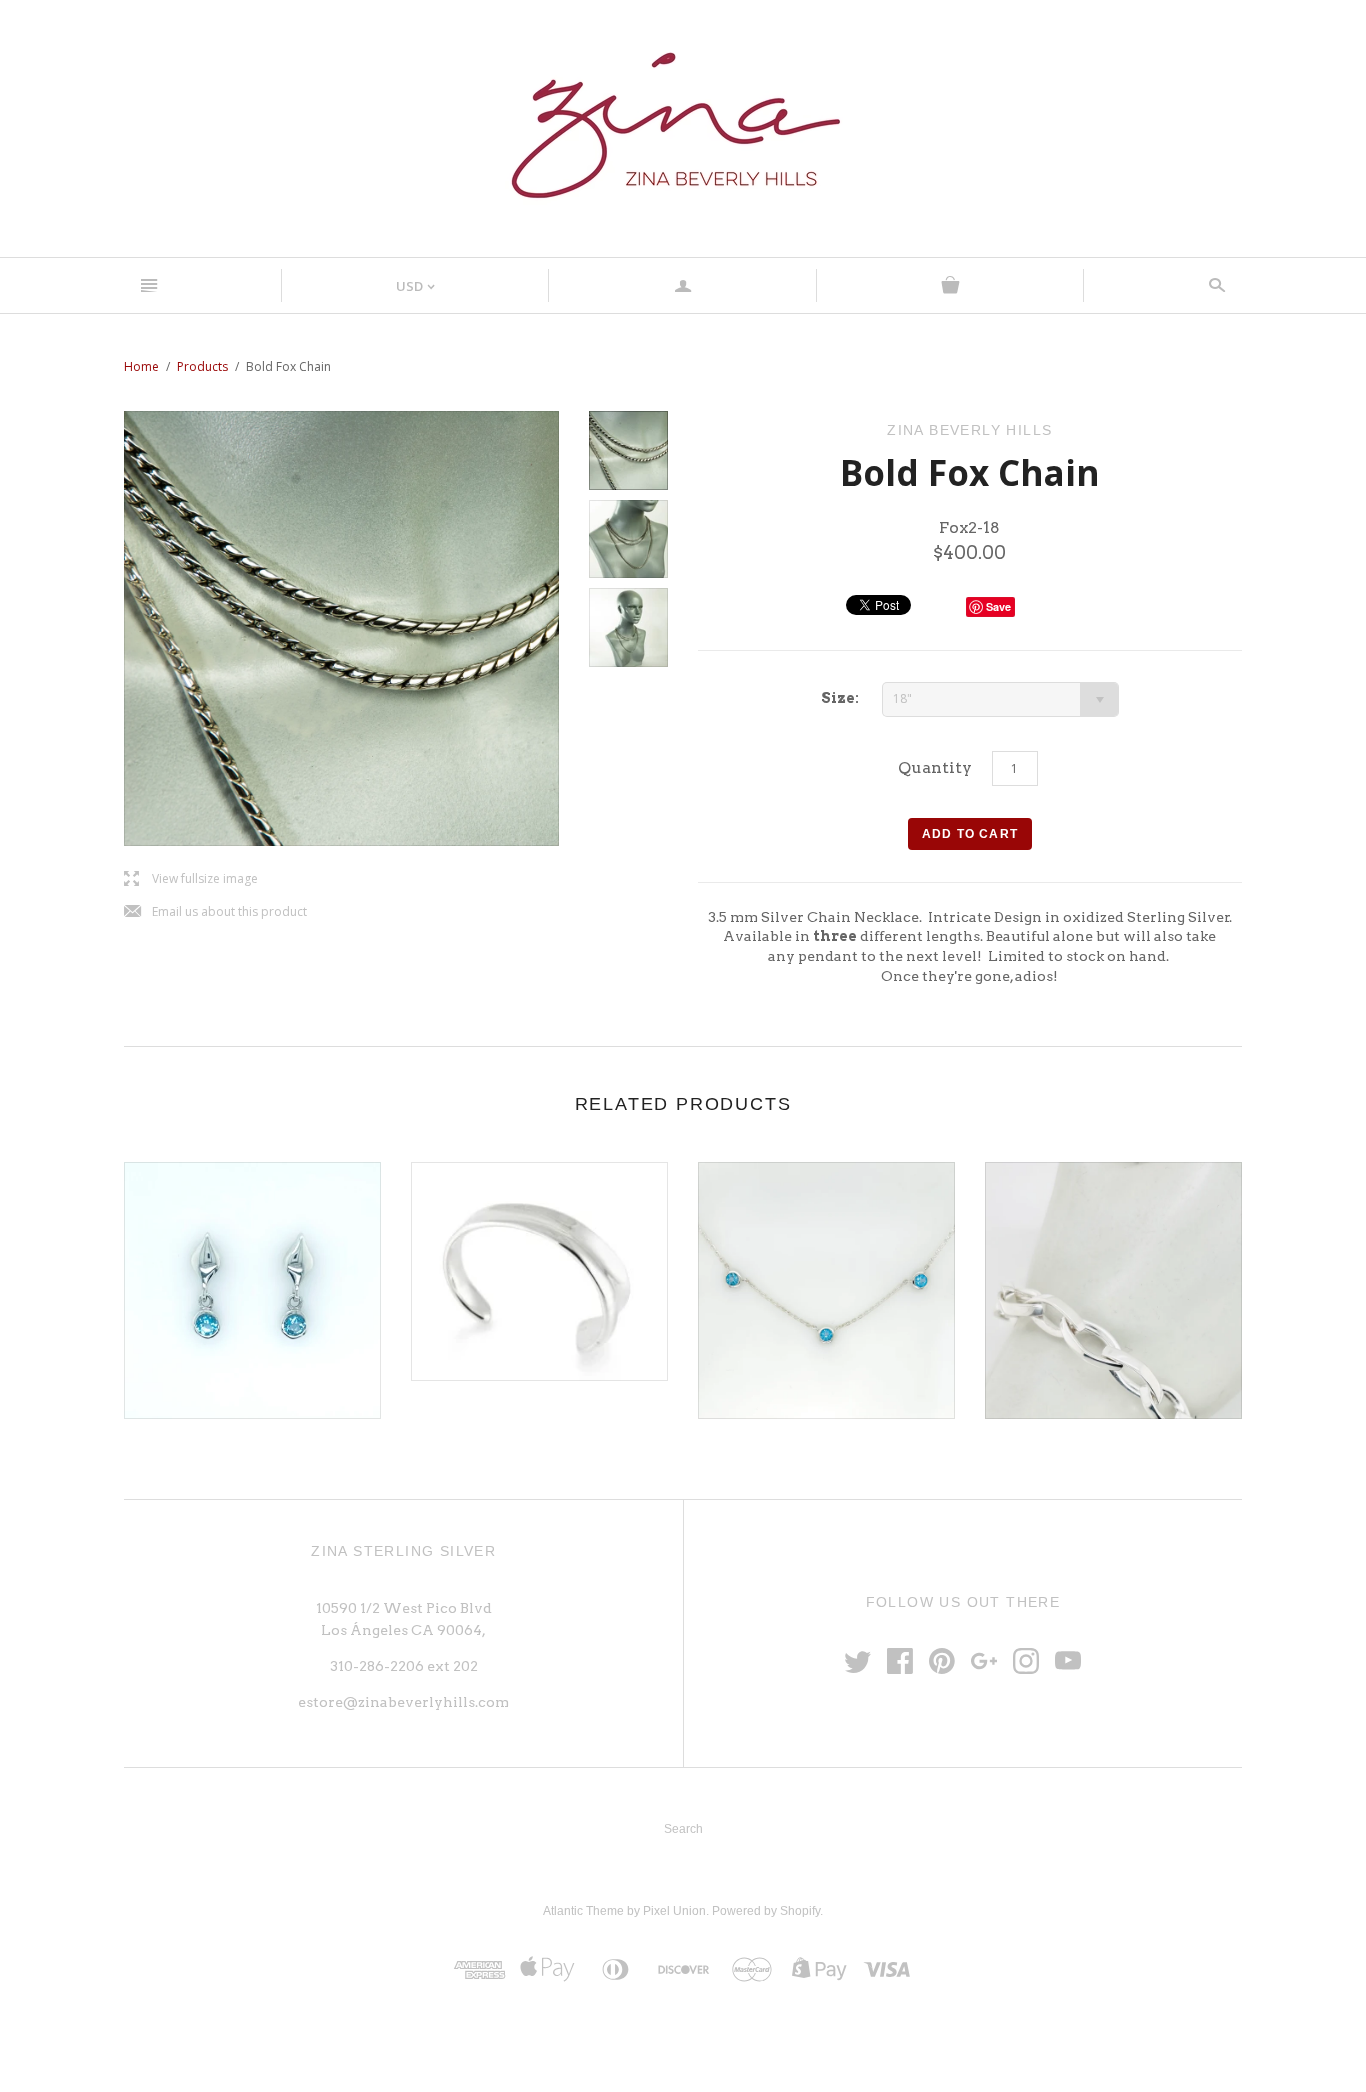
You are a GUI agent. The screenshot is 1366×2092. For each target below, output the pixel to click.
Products (202, 366)
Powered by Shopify (766, 1911)
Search (683, 1829)
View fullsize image (191, 879)
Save (998, 606)
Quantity (935, 767)
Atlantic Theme (583, 1911)
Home (141, 366)
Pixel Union (674, 1911)
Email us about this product (215, 912)
